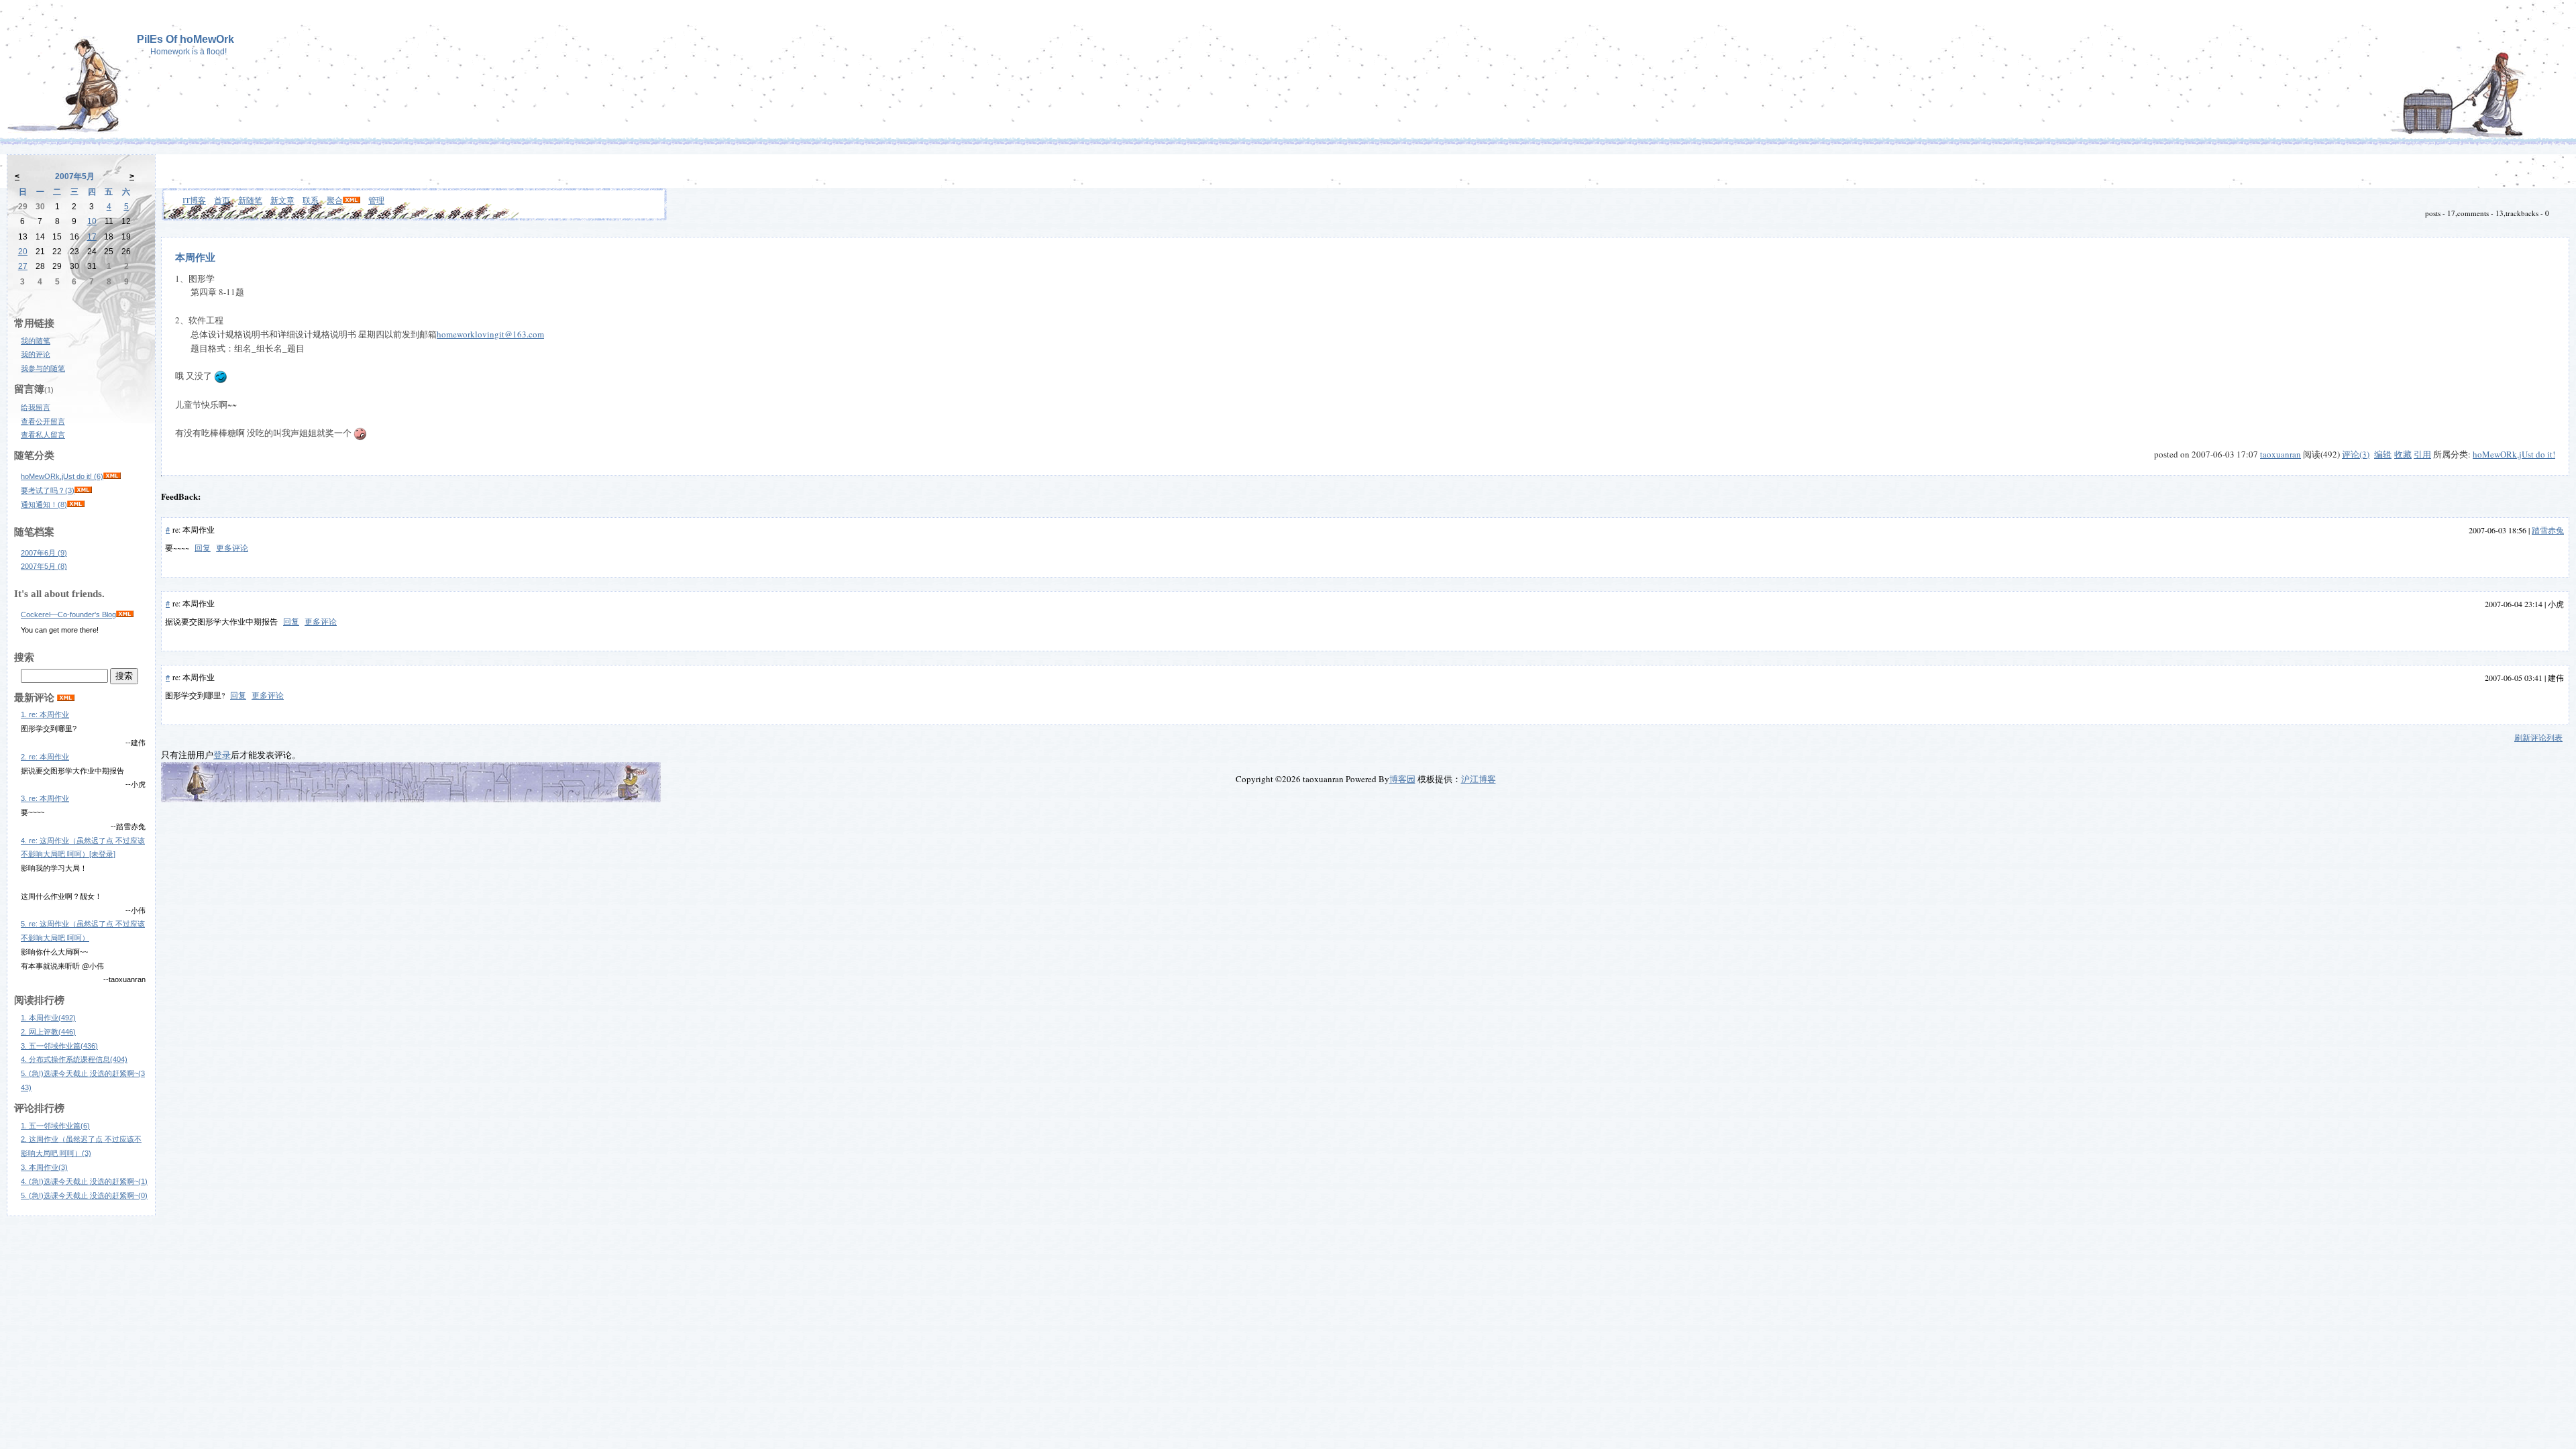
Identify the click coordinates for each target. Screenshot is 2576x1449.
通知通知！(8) (44, 504)
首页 (222, 200)
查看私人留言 (43, 435)
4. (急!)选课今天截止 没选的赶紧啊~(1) (84, 1181)
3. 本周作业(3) (44, 1167)
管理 (376, 200)
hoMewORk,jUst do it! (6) (62, 476)
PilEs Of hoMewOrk (185, 39)
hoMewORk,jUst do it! (2514, 454)
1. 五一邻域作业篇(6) (55, 1126)
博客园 (1402, 779)
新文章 (282, 200)
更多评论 (232, 547)
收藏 (2403, 454)
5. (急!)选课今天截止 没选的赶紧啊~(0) (84, 1195)
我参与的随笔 (43, 368)
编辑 (2383, 454)
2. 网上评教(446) (48, 1032)
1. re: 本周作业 (45, 714)
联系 (311, 200)
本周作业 (195, 257)
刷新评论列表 (2538, 737)
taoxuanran (2280, 454)
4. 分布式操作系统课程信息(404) (74, 1059)
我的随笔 (36, 341)
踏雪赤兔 (2548, 530)
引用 (2422, 454)
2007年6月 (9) (44, 553)
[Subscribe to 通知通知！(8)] (76, 504)
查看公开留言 (43, 421)
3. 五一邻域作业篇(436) (59, 1046)
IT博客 (194, 200)
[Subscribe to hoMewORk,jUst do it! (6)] (112, 476)
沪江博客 (1479, 779)
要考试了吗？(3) (48, 490)
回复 (203, 547)
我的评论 (36, 354)
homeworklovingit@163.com (490, 334)
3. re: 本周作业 (45, 798)
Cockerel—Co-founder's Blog (68, 614)
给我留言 (36, 407)
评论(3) (2356, 454)
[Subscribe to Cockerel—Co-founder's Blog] (125, 614)
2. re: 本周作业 (45, 757)
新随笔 (250, 200)
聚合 (335, 200)
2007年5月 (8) (44, 566)
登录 (222, 755)
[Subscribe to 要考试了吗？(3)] (83, 490)
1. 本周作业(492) (48, 1018)
